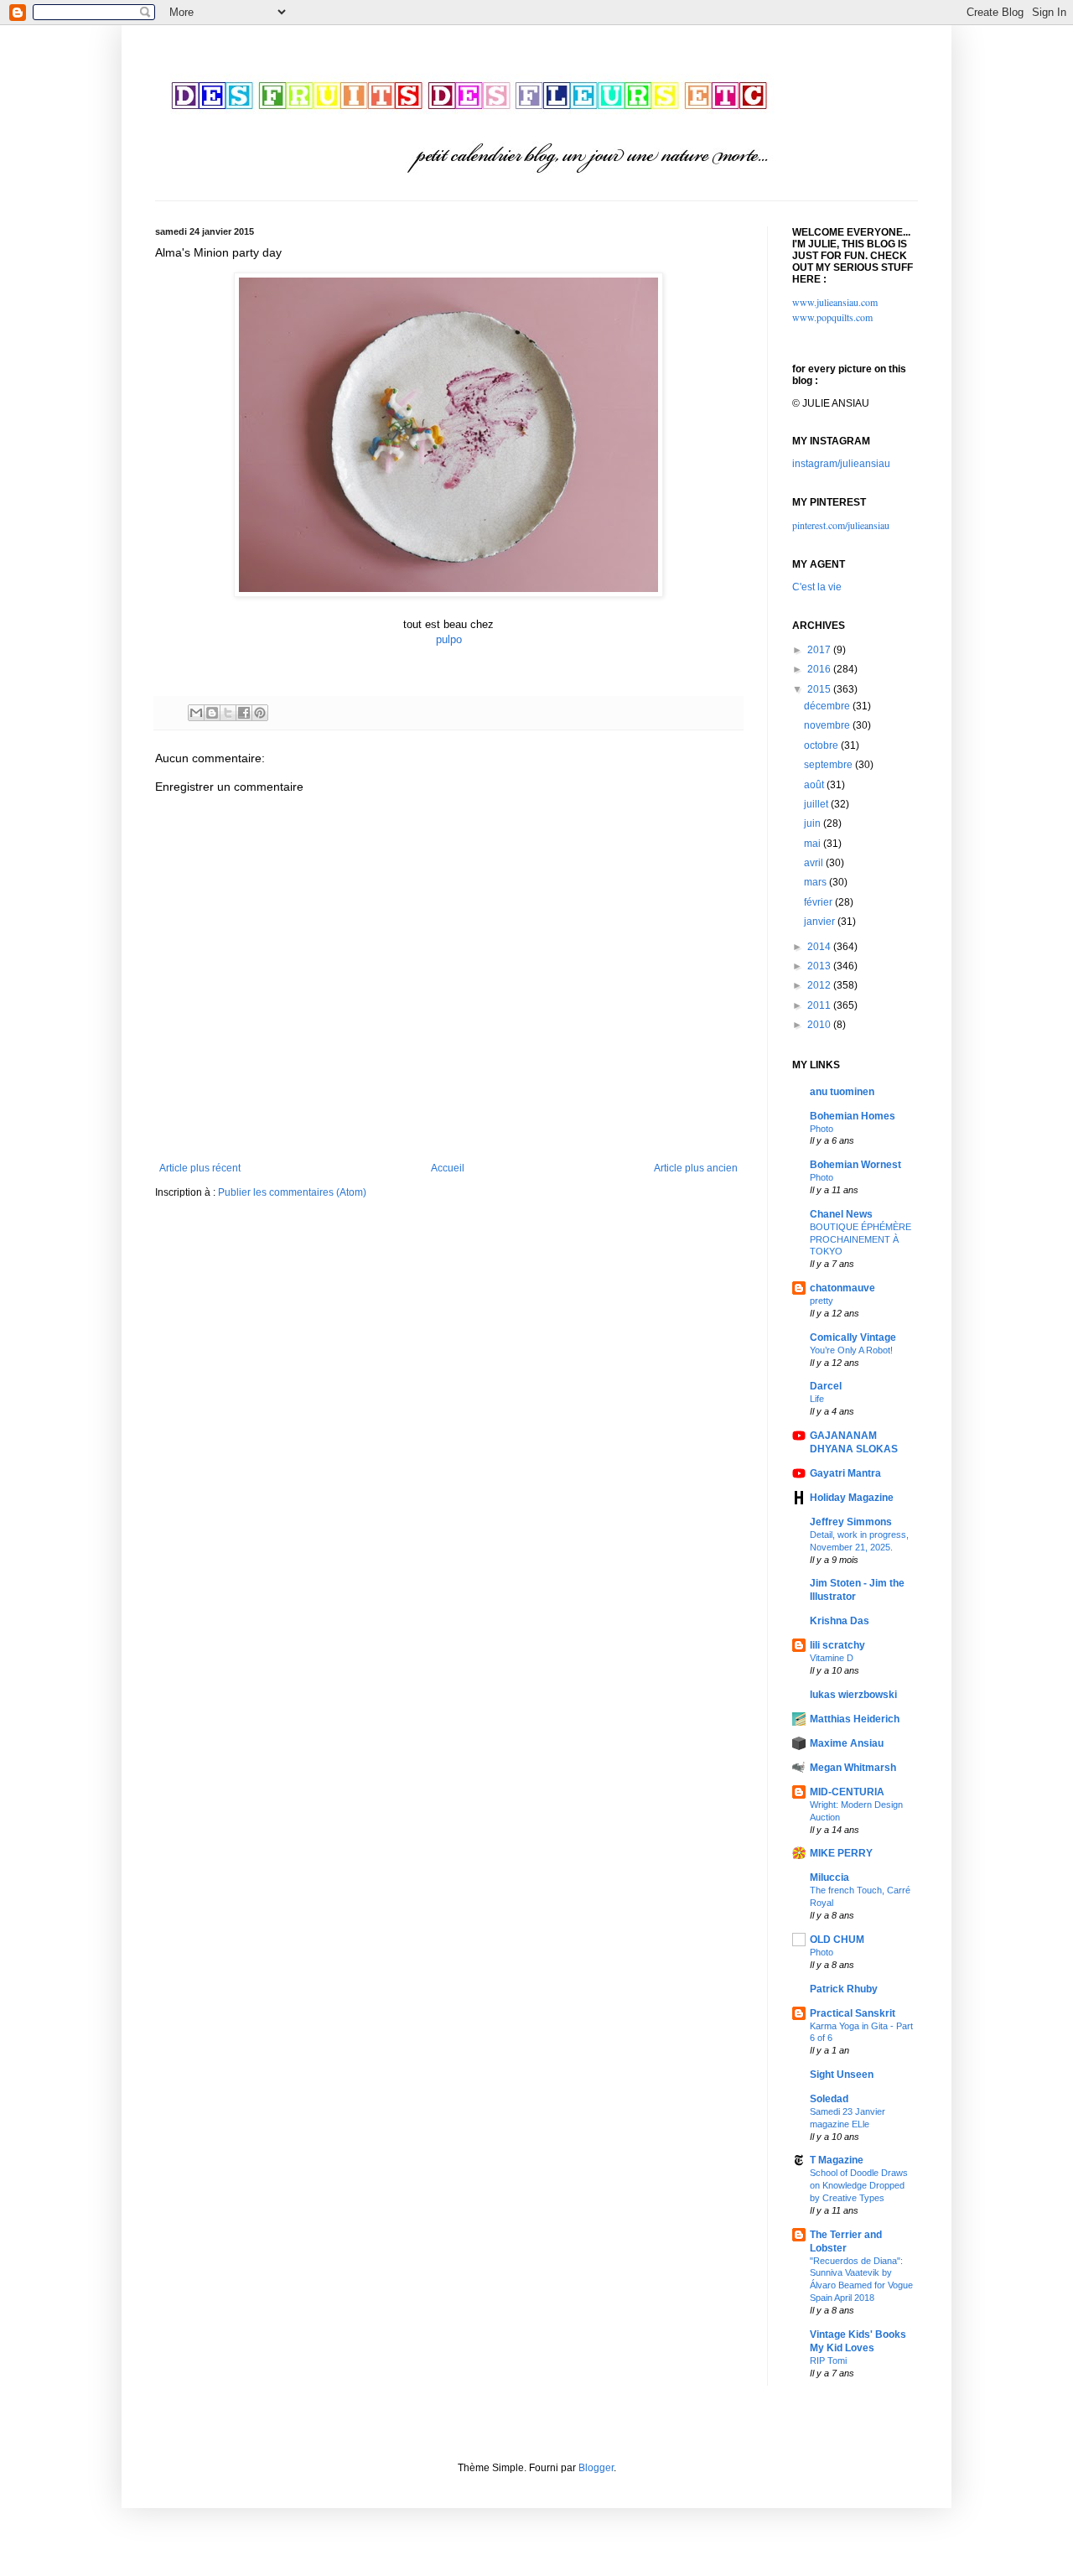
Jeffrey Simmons (851, 1522)
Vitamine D (832, 1658)
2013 (820, 966)
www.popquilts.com (832, 317)
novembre (828, 725)
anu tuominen (842, 1092)
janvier (821, 922)
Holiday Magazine (852, 1498)
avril (815, 863)
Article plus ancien (696, 1168)
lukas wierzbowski (853, 1695)
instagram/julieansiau (841, 464)
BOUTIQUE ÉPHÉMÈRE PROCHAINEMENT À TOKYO (860, 1239)
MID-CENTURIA (847, 1792)
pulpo (449, 639)
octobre (822, 745)
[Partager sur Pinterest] (260, 713)
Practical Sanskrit (853, 2013)
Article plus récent (200, 1168)
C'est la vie (817, 587)
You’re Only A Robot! (851, 1350)
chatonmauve (842, 1288)
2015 (820, 689)
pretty (822, 1301)
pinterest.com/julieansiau (841, 525)
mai (814, 844)
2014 (820, 947)
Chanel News (841, 1214)
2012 (820, 985)
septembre (829, 765)
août (815, 785)
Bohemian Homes (853, 1116)
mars (816, 882)
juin (814, 823)
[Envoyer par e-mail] (196, 713)
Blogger (596, 2468)
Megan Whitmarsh (853, 1768)
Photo (822, 1129)
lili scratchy (837, 1645)
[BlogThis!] (212, 713)
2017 (820, 650)
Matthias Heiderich (855, 1719)
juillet (817, 804)
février (819, 902)
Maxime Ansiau (847, 1743)
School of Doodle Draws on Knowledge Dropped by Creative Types (859, 2185)
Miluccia (829, 1877)
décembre (828, 706)
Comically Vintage (853, 1337)
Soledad (829, 2099)
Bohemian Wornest (855, 1165)
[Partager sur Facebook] (244, 713)
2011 (820, 1005)
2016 (820, 669)
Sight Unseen (842, 2075)
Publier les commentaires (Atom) (292, 1192)
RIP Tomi (828, 2360)
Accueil (448, 1168)
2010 (820, 1025)
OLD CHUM (837, 1940)
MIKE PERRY (841, 1853)
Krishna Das (840, 1621)
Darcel (826, 1386)
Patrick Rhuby (844, 1989)
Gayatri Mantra (845, 1473)
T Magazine (837, 2160)
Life (817, 1399)
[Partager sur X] (228, 713)
